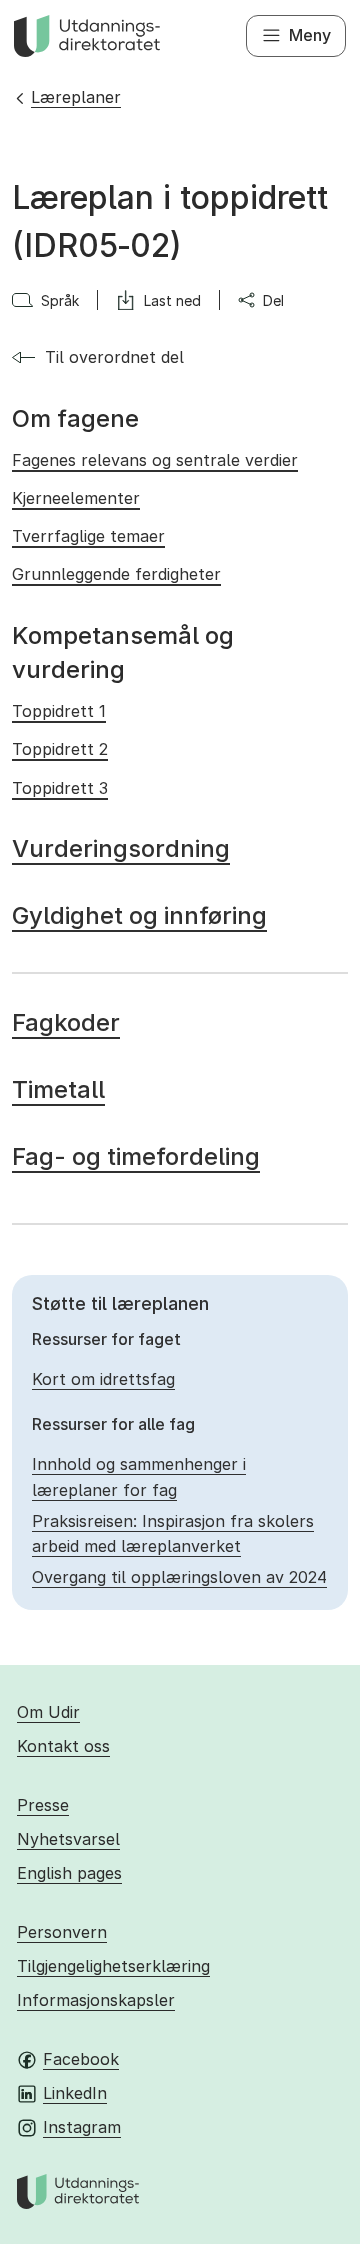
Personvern (62, 1932)
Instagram (82, 2127)
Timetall (58, 1089)
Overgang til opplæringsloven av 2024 (179, 1577)
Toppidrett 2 (60, 749)
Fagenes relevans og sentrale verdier (155, 460)
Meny (310, 35)
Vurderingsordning (121, 848)
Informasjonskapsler (96, 2000)
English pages (69, 1873)
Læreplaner (76, 97)
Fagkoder (66, 1022)
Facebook (81, 2059)
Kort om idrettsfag (103, 1379)
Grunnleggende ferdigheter (116, 574)
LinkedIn (75, 2093)
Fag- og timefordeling (136, 1156)
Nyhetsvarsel (68, 1839)
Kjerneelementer (76, 498)
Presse (43, 1805)
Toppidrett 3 (60, 788)
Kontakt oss (63, 1746)
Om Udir (48, 1712)
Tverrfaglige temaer (88, 536)
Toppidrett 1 (59, 711)
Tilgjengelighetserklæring (113, 1966)
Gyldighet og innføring (139, 915)
